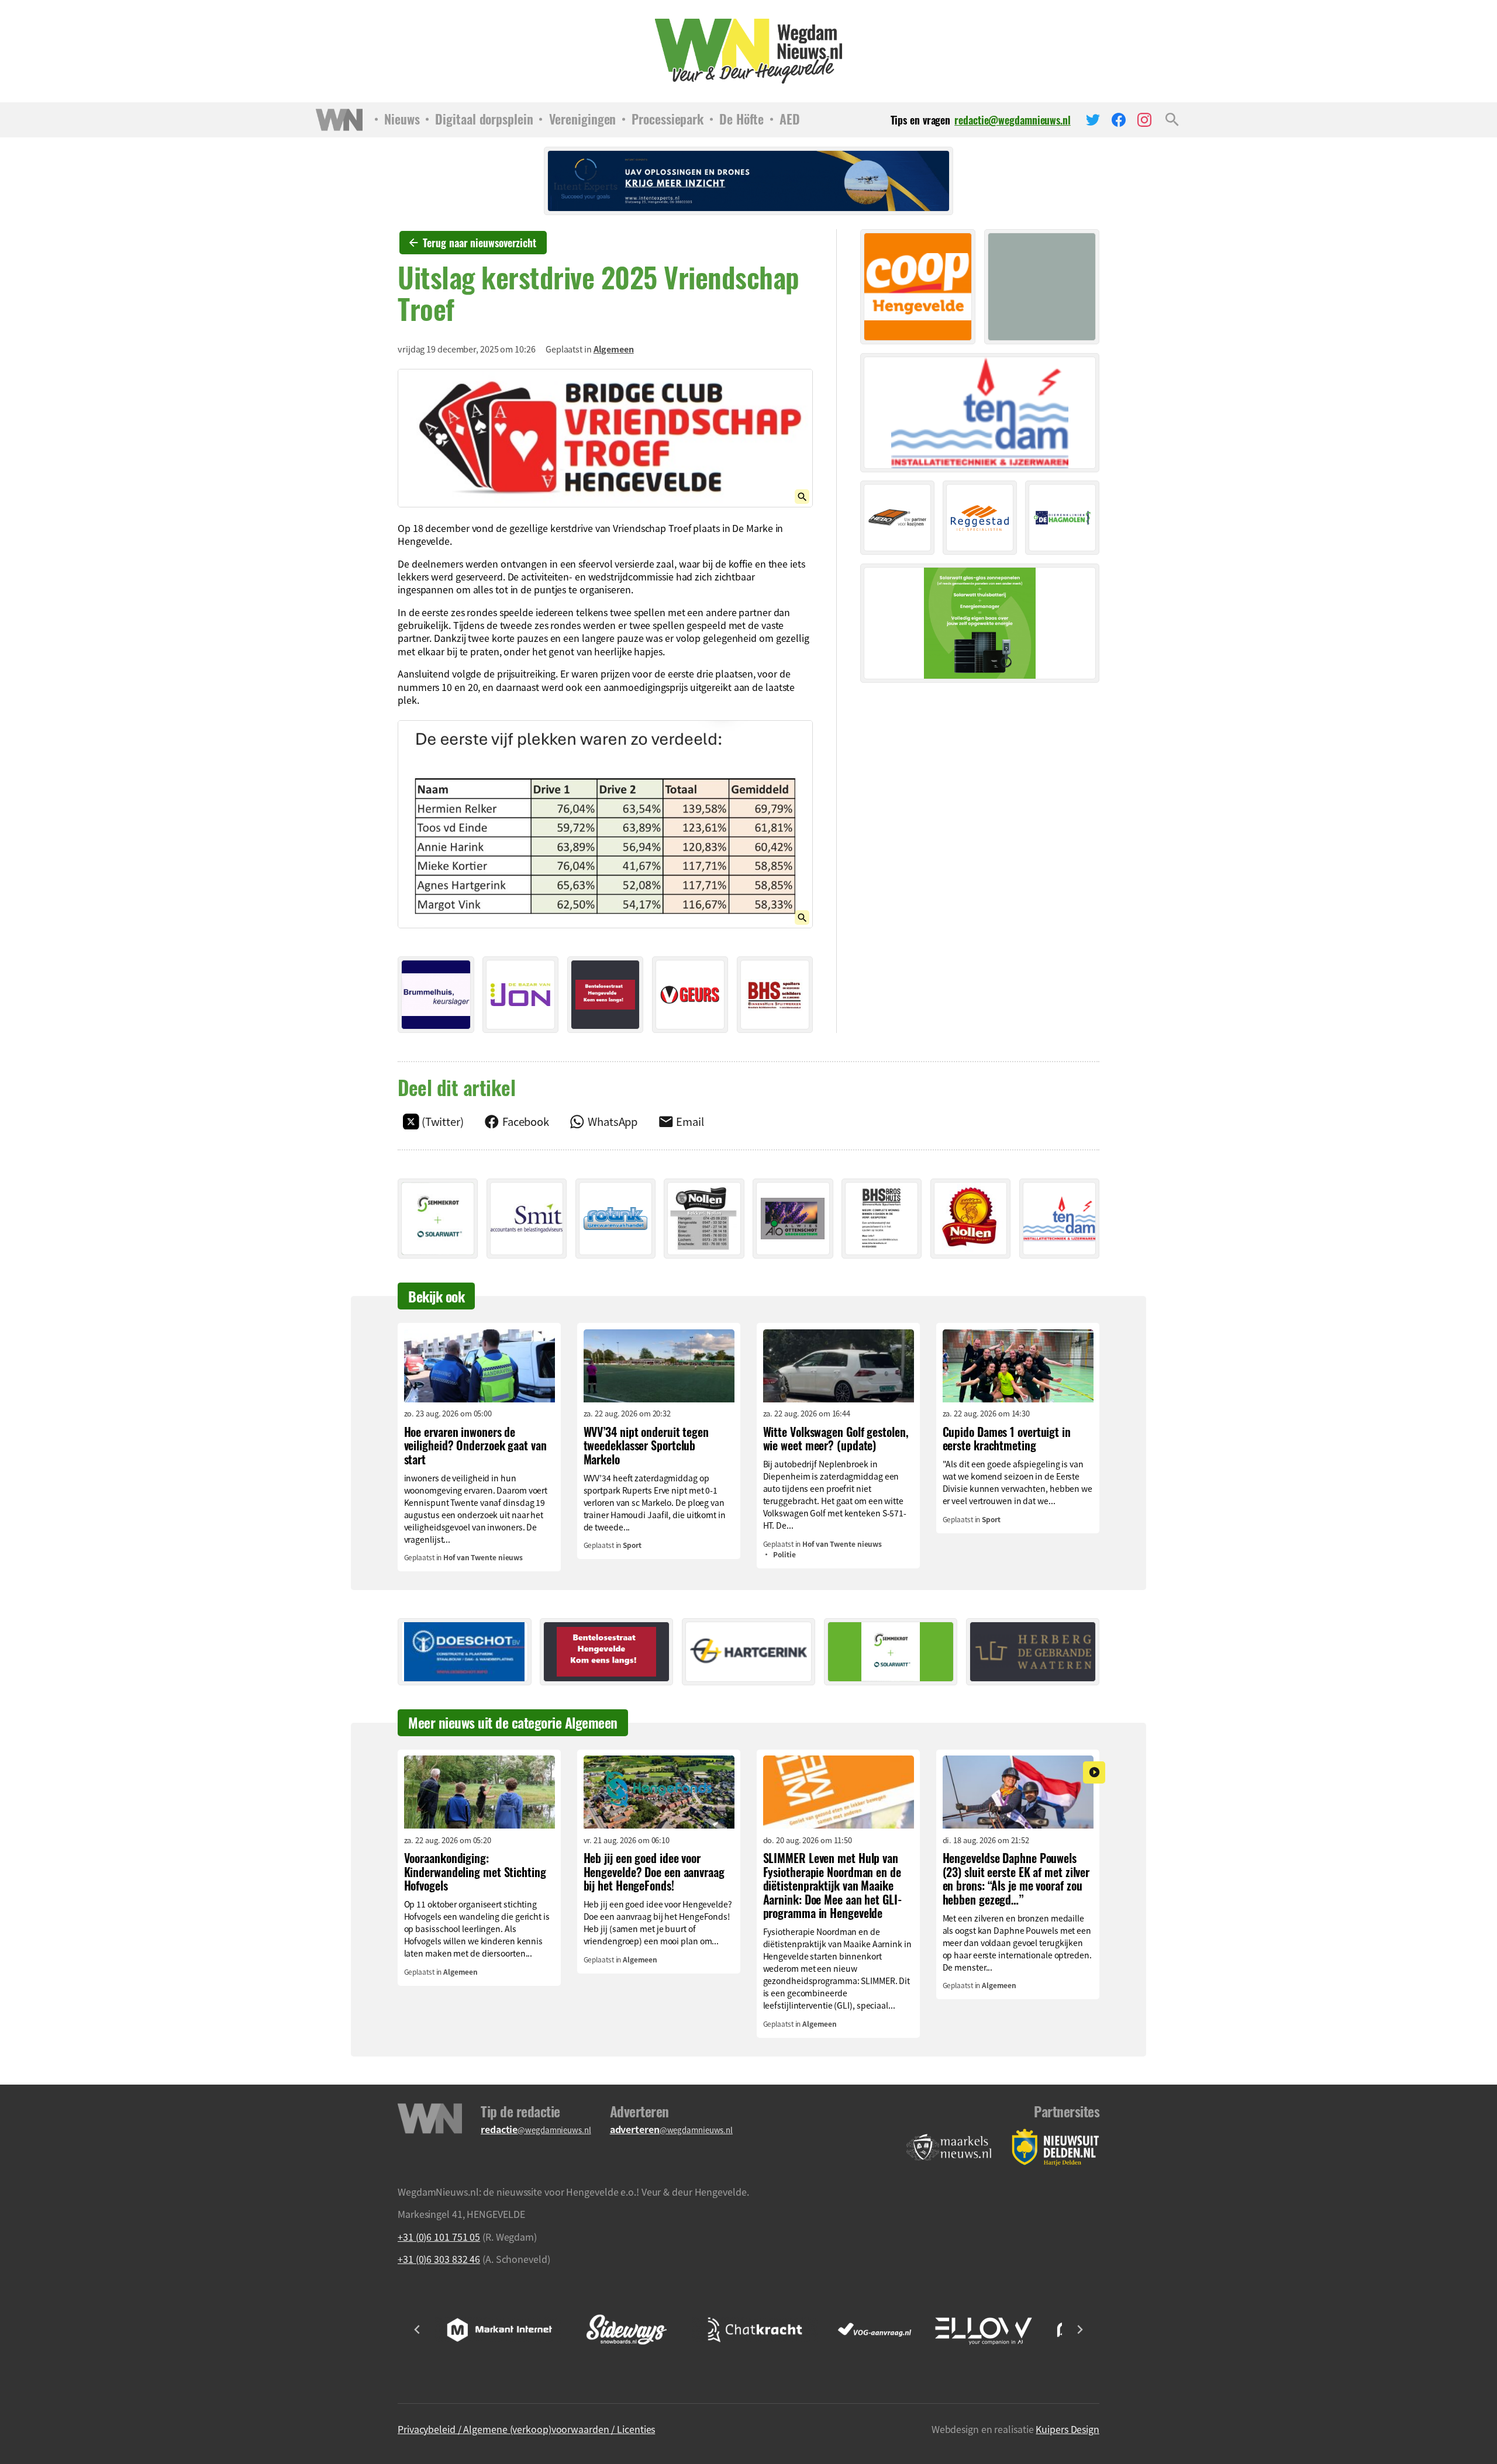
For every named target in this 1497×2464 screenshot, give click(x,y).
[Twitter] (1093, 120)
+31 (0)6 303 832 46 (439, 2259)
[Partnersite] (949, 2147)
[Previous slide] (418, 2330)
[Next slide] (1079, 2330)
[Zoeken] (1172, 120)
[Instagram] (1144, 120)
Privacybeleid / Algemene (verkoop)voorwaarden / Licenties (526, 2429)
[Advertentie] (436, 995)
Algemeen (614, 349)
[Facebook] (1119, 120)
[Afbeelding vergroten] (605, 438)
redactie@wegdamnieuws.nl (1013, 120)
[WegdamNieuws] (749, 51)
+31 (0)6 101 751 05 (439, 2237)
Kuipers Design (1067, 2429)
